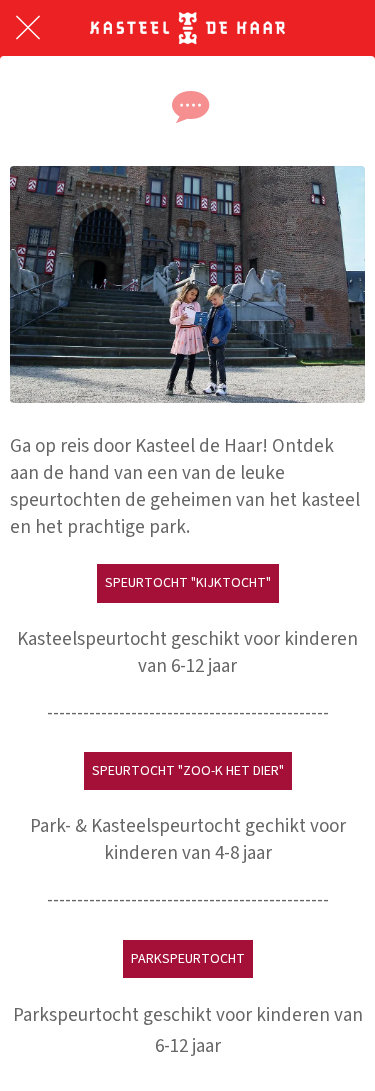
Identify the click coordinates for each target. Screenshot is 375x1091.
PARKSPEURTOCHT (188, 959)
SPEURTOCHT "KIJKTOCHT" (188, 583)
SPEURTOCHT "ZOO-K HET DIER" (188, 771)
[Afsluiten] (28, 28)
